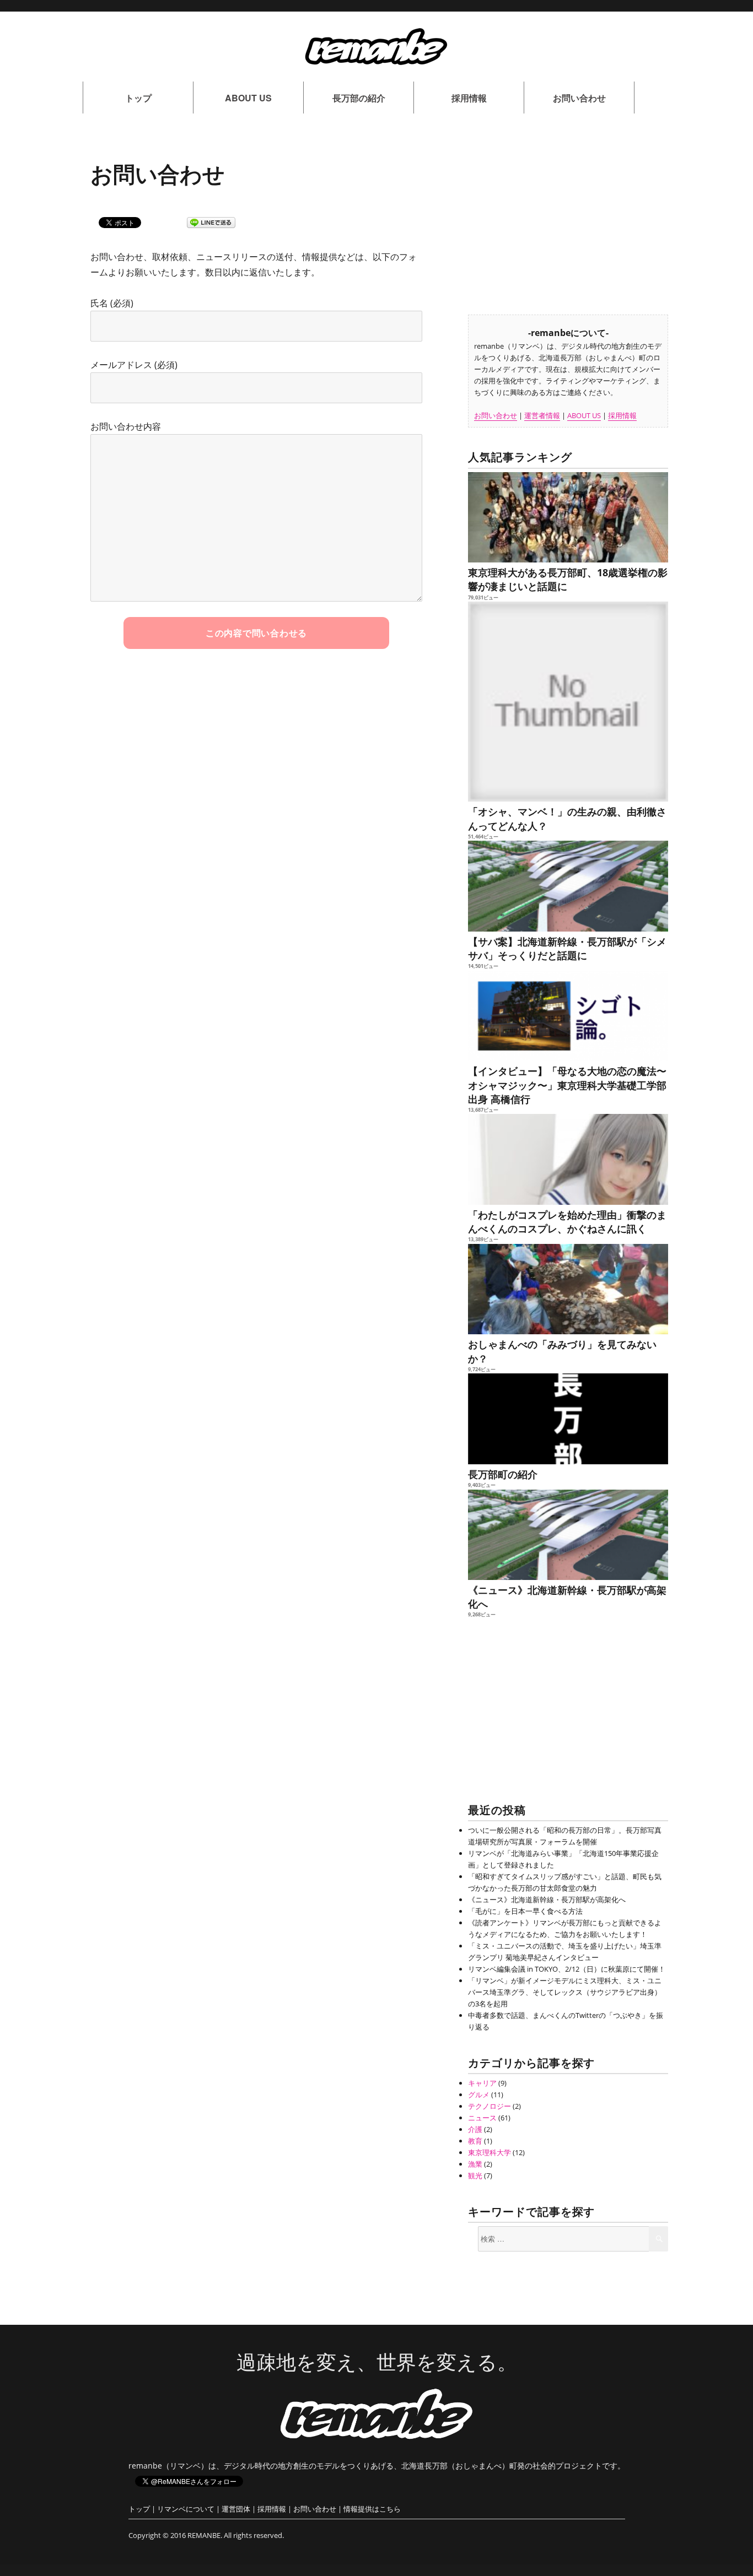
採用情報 (469, 98)
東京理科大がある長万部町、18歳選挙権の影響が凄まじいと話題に (568, 579)
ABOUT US (248, 98)
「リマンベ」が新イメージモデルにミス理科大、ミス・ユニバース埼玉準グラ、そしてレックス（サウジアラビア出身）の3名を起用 (565, 1992)
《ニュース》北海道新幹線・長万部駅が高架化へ (567, 1597)
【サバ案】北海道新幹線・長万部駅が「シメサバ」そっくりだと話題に (567, 948)
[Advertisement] (570, 219)
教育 (475, 2141)
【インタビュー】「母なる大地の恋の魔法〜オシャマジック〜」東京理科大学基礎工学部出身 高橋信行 (567, 1085)
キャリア (482, 2083)
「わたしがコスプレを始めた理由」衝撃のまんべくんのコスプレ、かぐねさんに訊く (567, 1222)
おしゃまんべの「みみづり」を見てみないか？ (562, 1351)
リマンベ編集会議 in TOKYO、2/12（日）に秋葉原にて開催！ (567, 1969)
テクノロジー (490, 2106)
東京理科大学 (490, 2152)
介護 (475, 2129)
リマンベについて (186, 2509)
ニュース (482, 2118)
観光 (475, 2175)
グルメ (479, 2095)
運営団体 (236, 2509)
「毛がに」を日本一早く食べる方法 (525, 1911)
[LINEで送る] (211, 223)
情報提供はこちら (372, 2509)
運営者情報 (542, 415)
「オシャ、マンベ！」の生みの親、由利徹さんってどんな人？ (567, 818)
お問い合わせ (579, 98)
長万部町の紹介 (503, 1474)
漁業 (475, 2164)
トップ (138, 98)
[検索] (658, 2239)
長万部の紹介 (359, 98)
